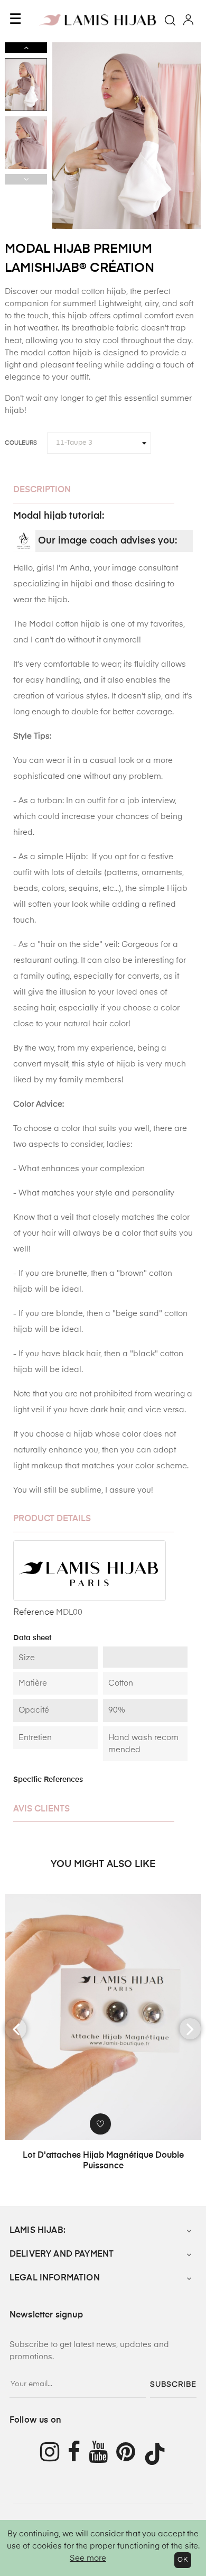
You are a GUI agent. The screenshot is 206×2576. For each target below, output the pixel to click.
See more (88, 2558)
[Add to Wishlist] (100, 2124)
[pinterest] (130, 2454)
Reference (34, 1613)
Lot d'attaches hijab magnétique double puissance (103, 2161)
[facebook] (78, 2454)
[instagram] (50, 2454)
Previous (26, 179)
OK (183, 2560)
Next (26, 48)
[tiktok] (159, 2454)
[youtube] (102, 2454)
